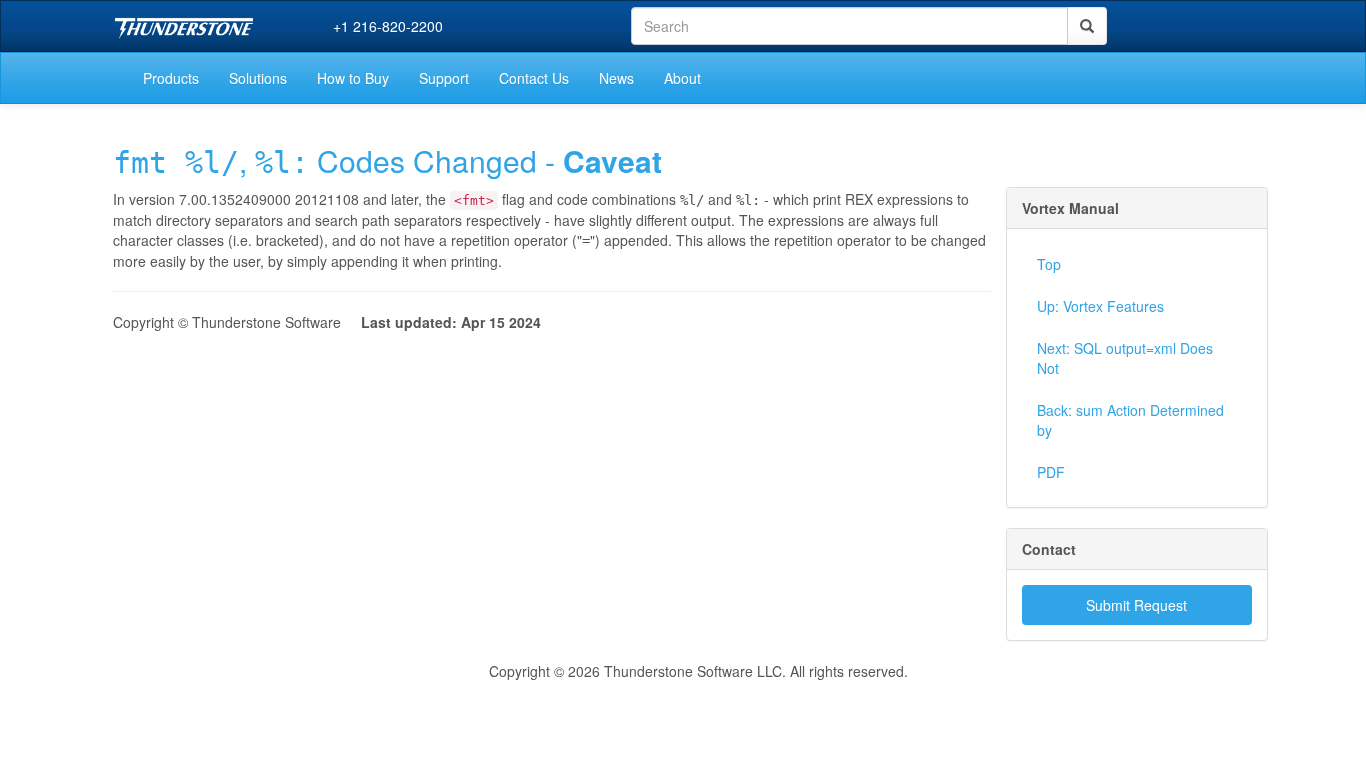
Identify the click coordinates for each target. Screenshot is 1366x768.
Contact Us (534, 78)
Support (444, 78)
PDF (1051, 472)
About (682, 78)
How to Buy (353, 78)
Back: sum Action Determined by (1130, 420)
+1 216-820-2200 (388, 26)
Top (1049, 264)
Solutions (258, 78)
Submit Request (1136, 605)
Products (171, 78)
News (616, 78)
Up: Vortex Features (1100, 306)
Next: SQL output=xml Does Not (1125, 358)
